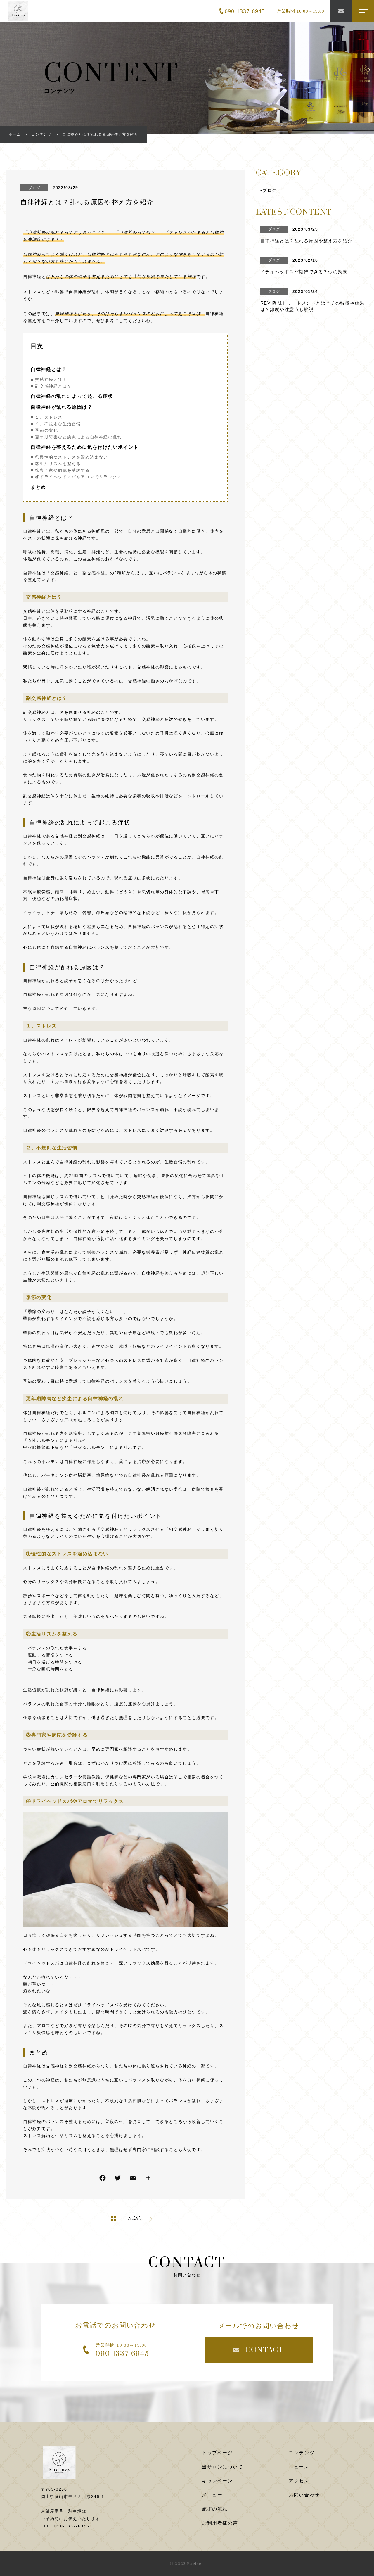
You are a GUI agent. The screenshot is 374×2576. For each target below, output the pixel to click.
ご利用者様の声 (220, 2523)
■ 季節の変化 (44, 430)
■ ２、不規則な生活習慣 (56, 424)
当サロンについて (223, 2467)
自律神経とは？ (49, 369)
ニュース (299, 2467)
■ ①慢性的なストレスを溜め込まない (69, 457)
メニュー (212, 2495)
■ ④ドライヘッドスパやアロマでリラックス (76, 477)
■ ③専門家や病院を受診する (60, 470)
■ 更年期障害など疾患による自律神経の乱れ (76, 437)
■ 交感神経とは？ (49, 379)
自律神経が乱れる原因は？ (62, 407)
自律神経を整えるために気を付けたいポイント (85, 447)
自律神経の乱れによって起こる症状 (72, 396)
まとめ (38, 487)
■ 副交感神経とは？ (51, 386)
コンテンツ (302, 2453)
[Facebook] (103, 2179)
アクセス (299, 2481)
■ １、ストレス (47, 417)
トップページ (217, 2453)
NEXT (135, 2219)
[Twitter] (118, 2179)
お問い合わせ (304, 2495)
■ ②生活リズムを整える (56, 464)
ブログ (34, 188)
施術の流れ (215, 2509)
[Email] (133, 2179)
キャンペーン (217, 2481)
